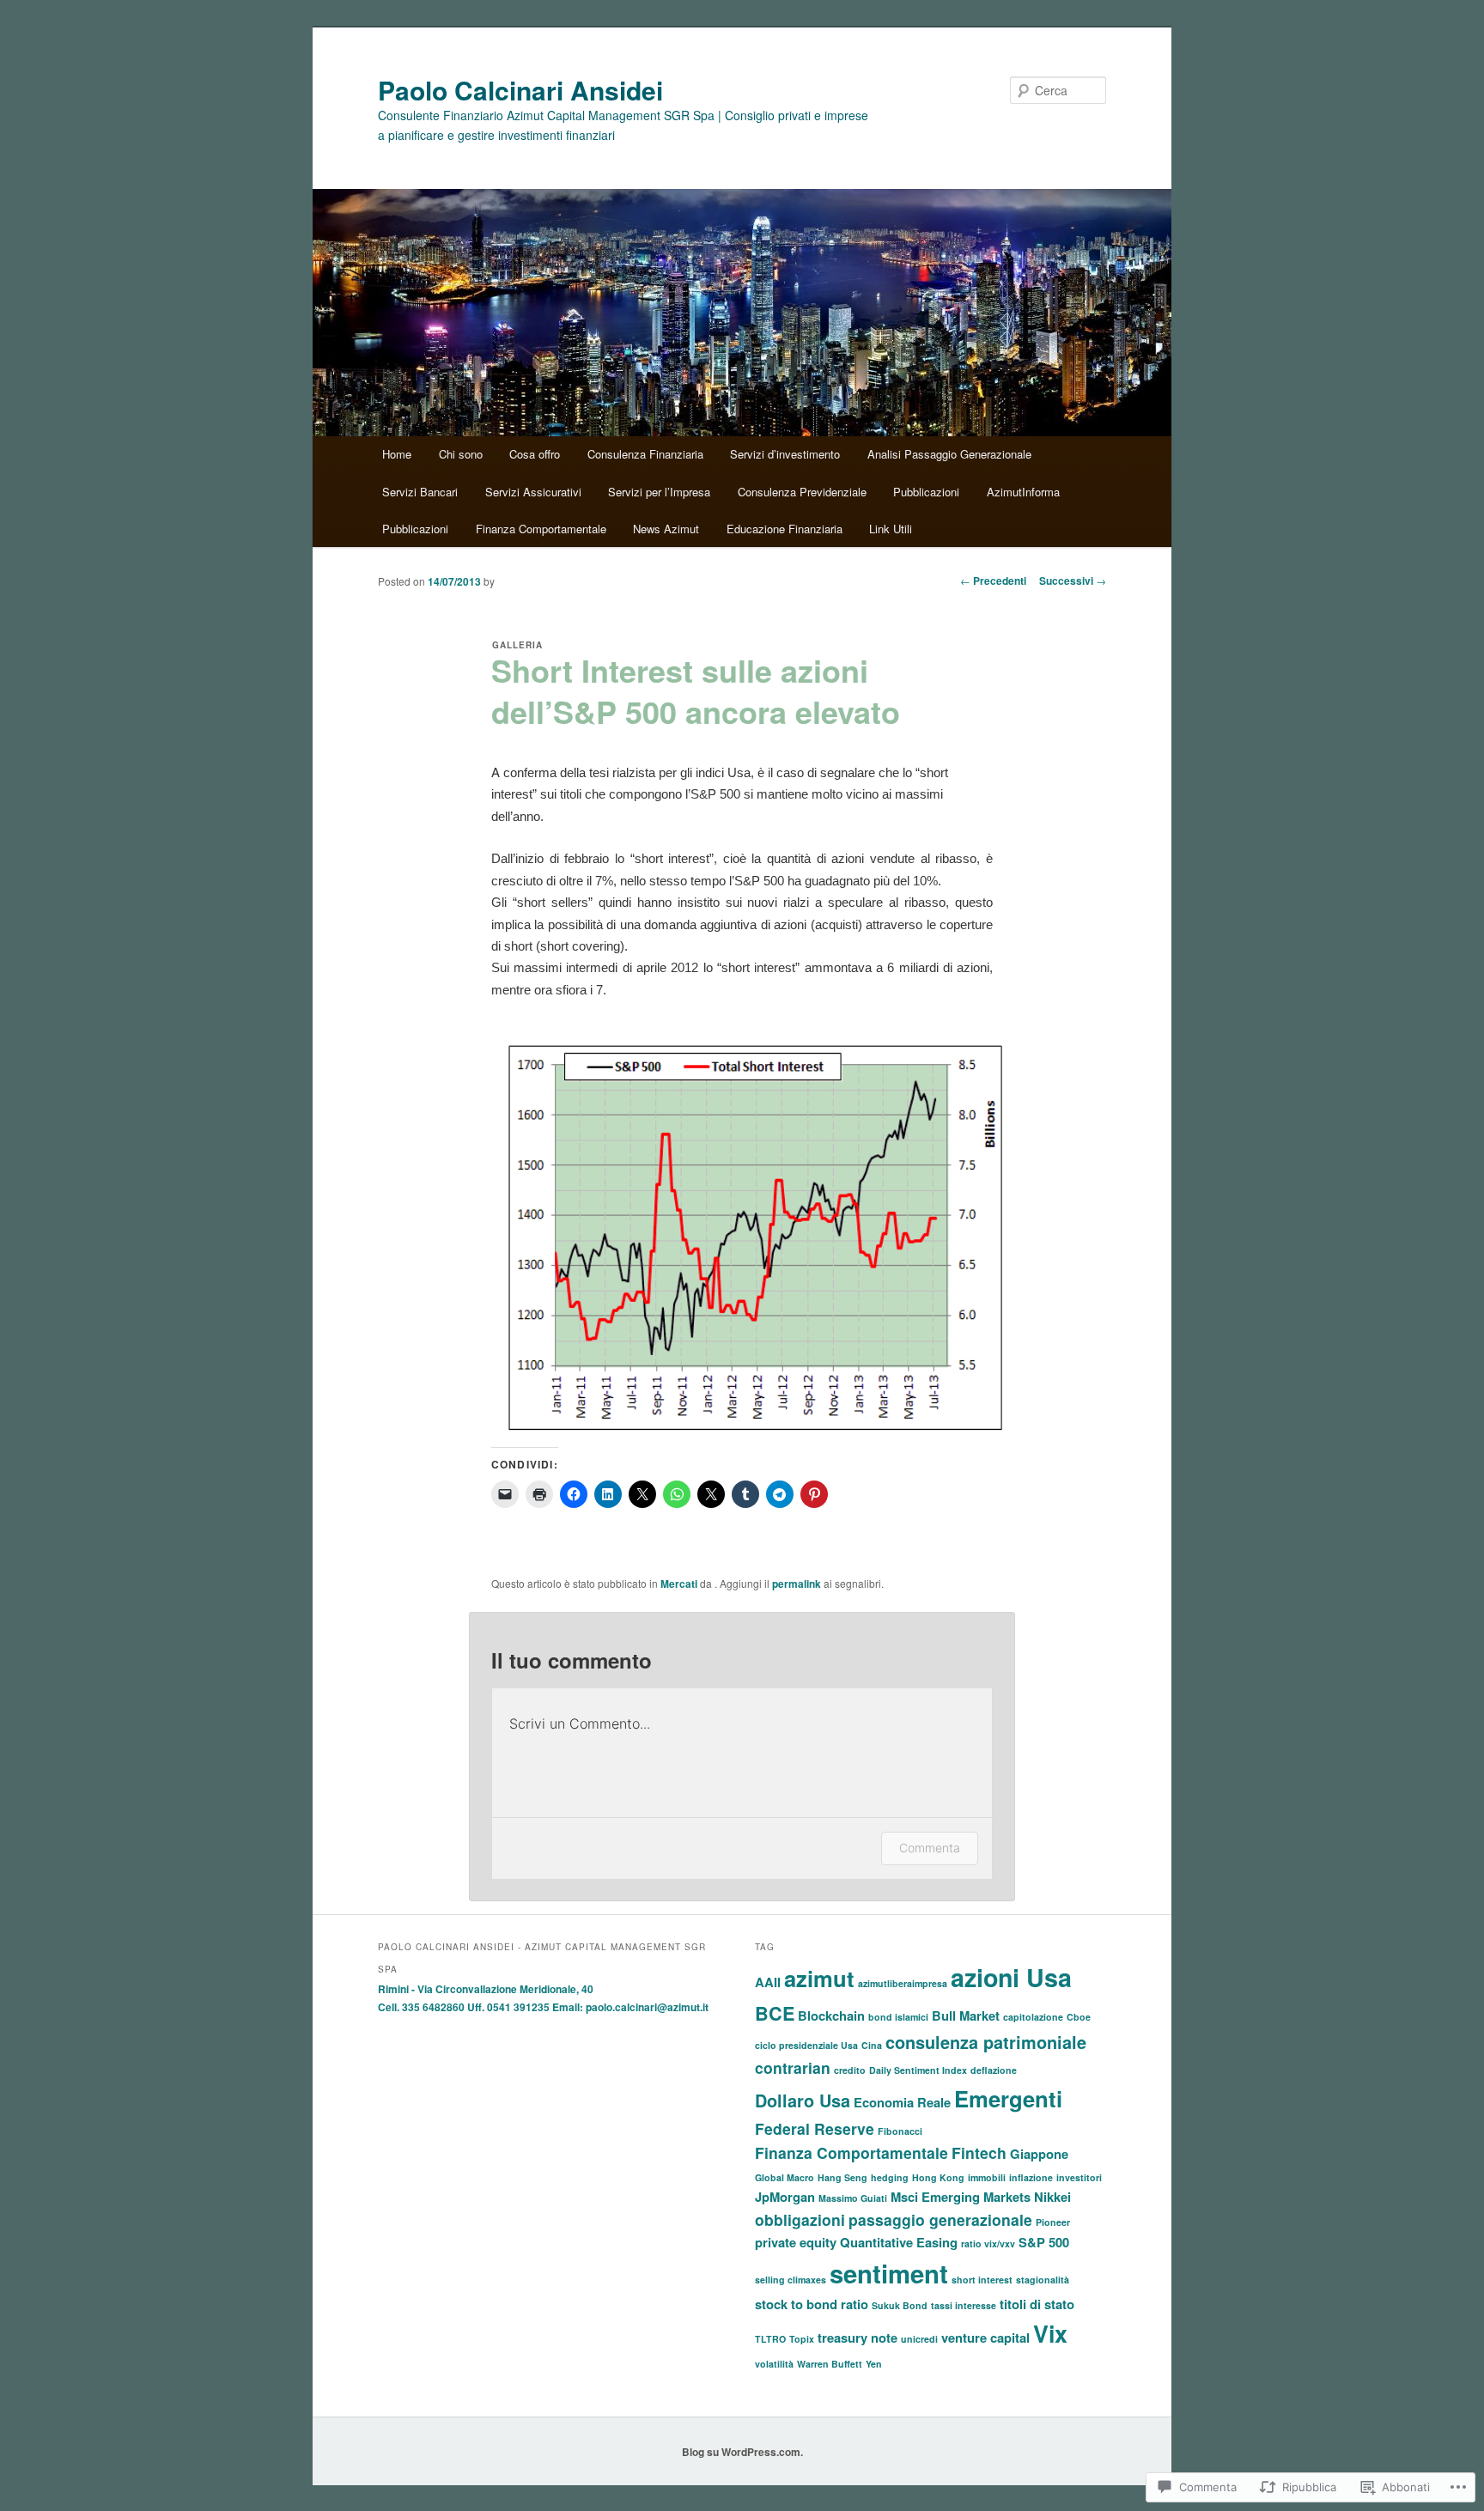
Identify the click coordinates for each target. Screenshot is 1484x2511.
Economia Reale (902, 2102)
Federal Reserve (815, 2128)
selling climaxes (791, 2280)
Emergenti (1008, 2098)
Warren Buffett (830, 2364)
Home (397, 454)
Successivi (1073, 581)
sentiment (889, 2273)
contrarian (793, 2067)
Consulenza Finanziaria (645, 454)
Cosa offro (535, 454)
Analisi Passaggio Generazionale (949, 454)
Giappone (1039, 2154)
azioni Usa (1011, 1977)
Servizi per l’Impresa (659, 492)
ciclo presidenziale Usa (806, 2045)
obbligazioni (800, 2219)
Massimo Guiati (853, 2198)
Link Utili (891, 529)
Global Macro (785, 2177)
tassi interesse (964, 2305)
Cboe (1079, 2017)
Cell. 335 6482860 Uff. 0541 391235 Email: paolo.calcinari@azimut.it (543, 2007)
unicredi (919, 2339)
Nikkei (1052, 2197)
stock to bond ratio (812, 2304)
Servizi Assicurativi (533, 492)
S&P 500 (1044, 2242)
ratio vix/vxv (988, 2243)
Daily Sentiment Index (918, 2070)
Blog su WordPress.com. (742, 2452)
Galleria (517, 645)
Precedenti (993, 581)
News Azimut (666, 529)
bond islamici (898, 2017)
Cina (872, 2045)
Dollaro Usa (803, 2101)
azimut (819, 1978)
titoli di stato (1037, 2304)
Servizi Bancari (420, 492)
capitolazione (1033, 2017)
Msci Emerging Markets (961, 2197)
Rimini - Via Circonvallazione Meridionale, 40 (486, 1989)
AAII (768, 1982)
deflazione (994, 2070)
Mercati (679, 1584)
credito (850, 2070)
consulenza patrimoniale (986, 2042)
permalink (797, 1584)
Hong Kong (938, 2177)
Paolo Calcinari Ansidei (520, 90)
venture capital (985, 2338)
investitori (1079, 2177)
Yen (874, 2364)
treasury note (858, 2338)
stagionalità (1043, 2280)
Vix (1050, 2333)
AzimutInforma (1023, 492)
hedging (890, 2177)
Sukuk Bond (900, 2305)
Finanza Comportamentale (541, 529)
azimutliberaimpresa (903, 1983)
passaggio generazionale (940, 2219)
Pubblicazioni (926, 492)
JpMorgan (785, 2197)
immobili (987, 2177)
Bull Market (966, 2015)
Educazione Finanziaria (785, 529)
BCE (775, 2013)
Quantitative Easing (899, 2242)
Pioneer (1053, 2222)
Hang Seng (842, 2177)
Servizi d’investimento (785, 454)
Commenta (930, 1848)
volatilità (774, 2364)
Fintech (979, 2152)
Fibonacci (900, 2131)
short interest (982, 2280)
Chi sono (461, 454)
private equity (796, 2242)
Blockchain (831, 2015)
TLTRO (770, 2339)
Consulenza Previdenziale (802, 492)
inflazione (1031, 2177)
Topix (802, 2339)
